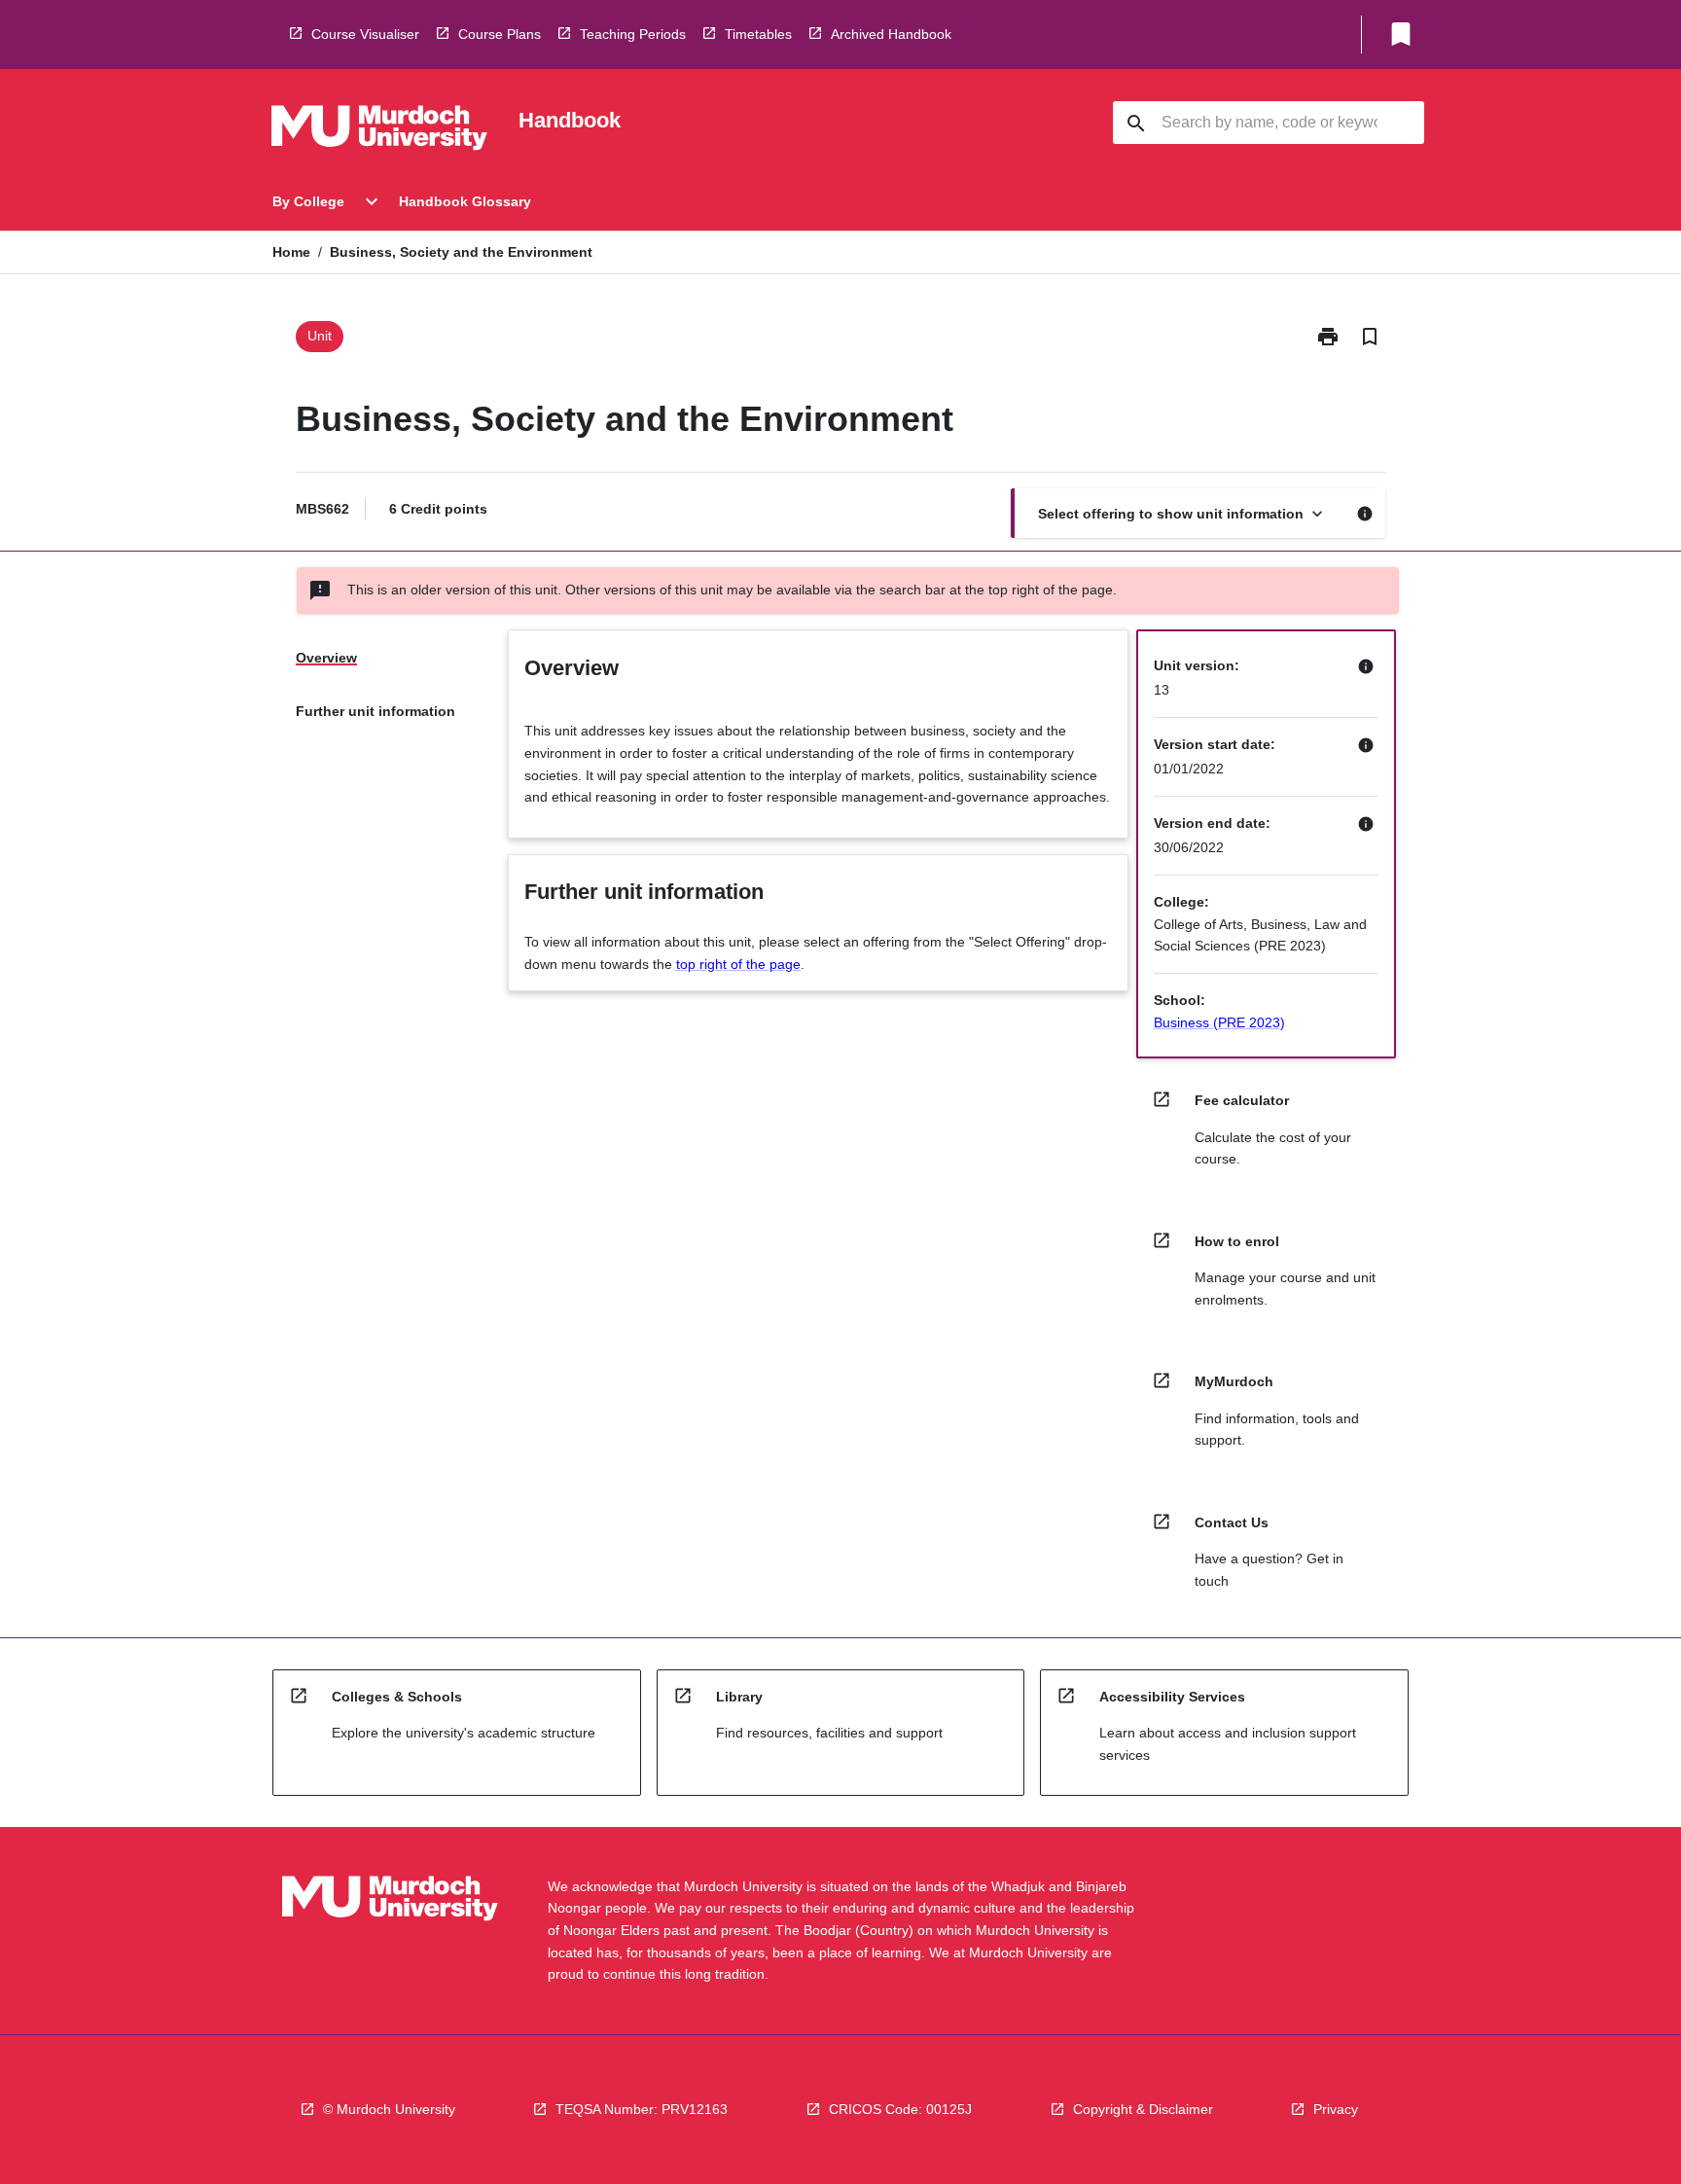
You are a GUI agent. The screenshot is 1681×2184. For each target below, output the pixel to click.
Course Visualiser (365, 34)
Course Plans (500, 34)
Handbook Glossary (465, 201)
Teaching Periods (633, 34)
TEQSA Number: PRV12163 (642, 2109)
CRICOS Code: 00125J (900, 2109)
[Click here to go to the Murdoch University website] (379, 131)
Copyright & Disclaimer (1143, 2109)
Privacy (1336, 2109)
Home (291, 252)
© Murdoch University (389, 2109)
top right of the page (738, 964)
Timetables (758, 34)
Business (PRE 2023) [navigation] (1219, 1022)
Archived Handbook (891, 34)
